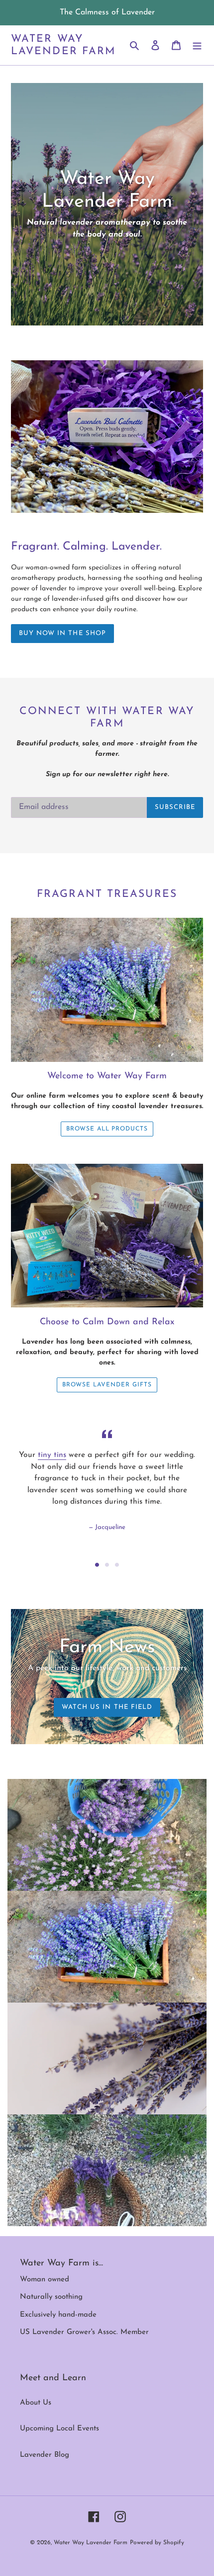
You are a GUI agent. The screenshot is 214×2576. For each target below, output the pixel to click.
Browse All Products (107, 1129)
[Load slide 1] (97, 1565)
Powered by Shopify (157, 2543)
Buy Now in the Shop (62, 633)
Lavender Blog (45, 2455)
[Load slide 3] (117, 1565)
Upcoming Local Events (59, 2429)
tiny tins (52, 1455)
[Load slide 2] (107, 1565)
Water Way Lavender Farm (63, 45)
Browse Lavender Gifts (107, 1385)
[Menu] (197, 45)
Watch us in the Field (107, 1707)
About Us (36, 2403)
